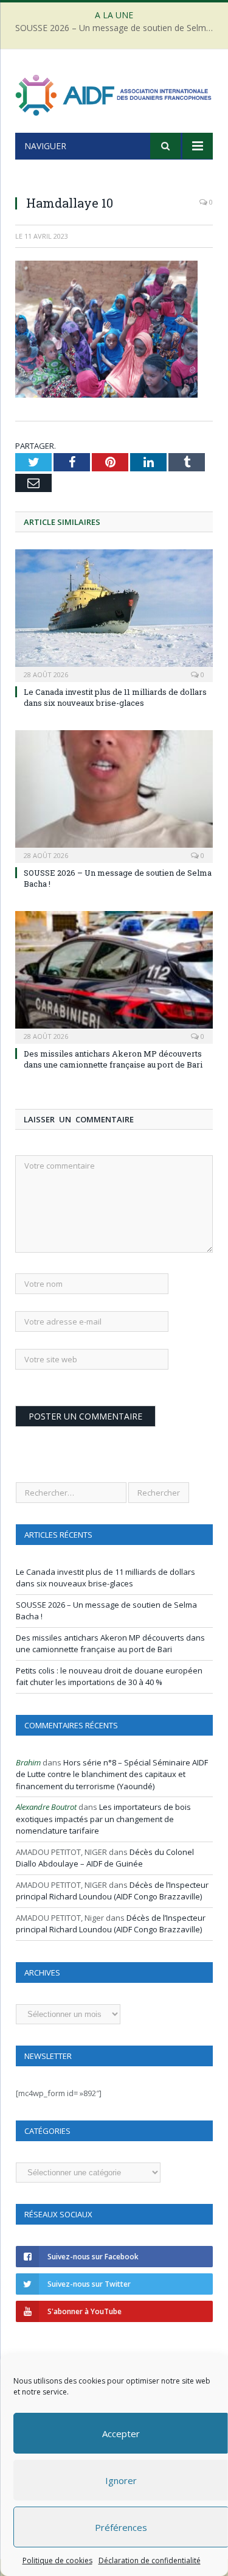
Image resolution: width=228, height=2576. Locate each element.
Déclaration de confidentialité (149, 2560)
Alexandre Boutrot (46, 1807)
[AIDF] (114, 93)
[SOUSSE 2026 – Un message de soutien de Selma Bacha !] (114, 795)
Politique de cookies (57, 2560)
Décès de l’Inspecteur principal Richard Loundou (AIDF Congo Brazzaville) (112, 1891)
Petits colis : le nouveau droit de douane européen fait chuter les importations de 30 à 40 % (109, 1677)
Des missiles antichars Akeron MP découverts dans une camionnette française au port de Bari (113, 1059)
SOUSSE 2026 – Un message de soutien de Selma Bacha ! (117, 28)
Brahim (28, 1762)
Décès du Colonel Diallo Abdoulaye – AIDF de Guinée (105, 1858)
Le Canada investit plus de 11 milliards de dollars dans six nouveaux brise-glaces (115, 697)
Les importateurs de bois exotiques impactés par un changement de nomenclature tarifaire (103, 1819)
